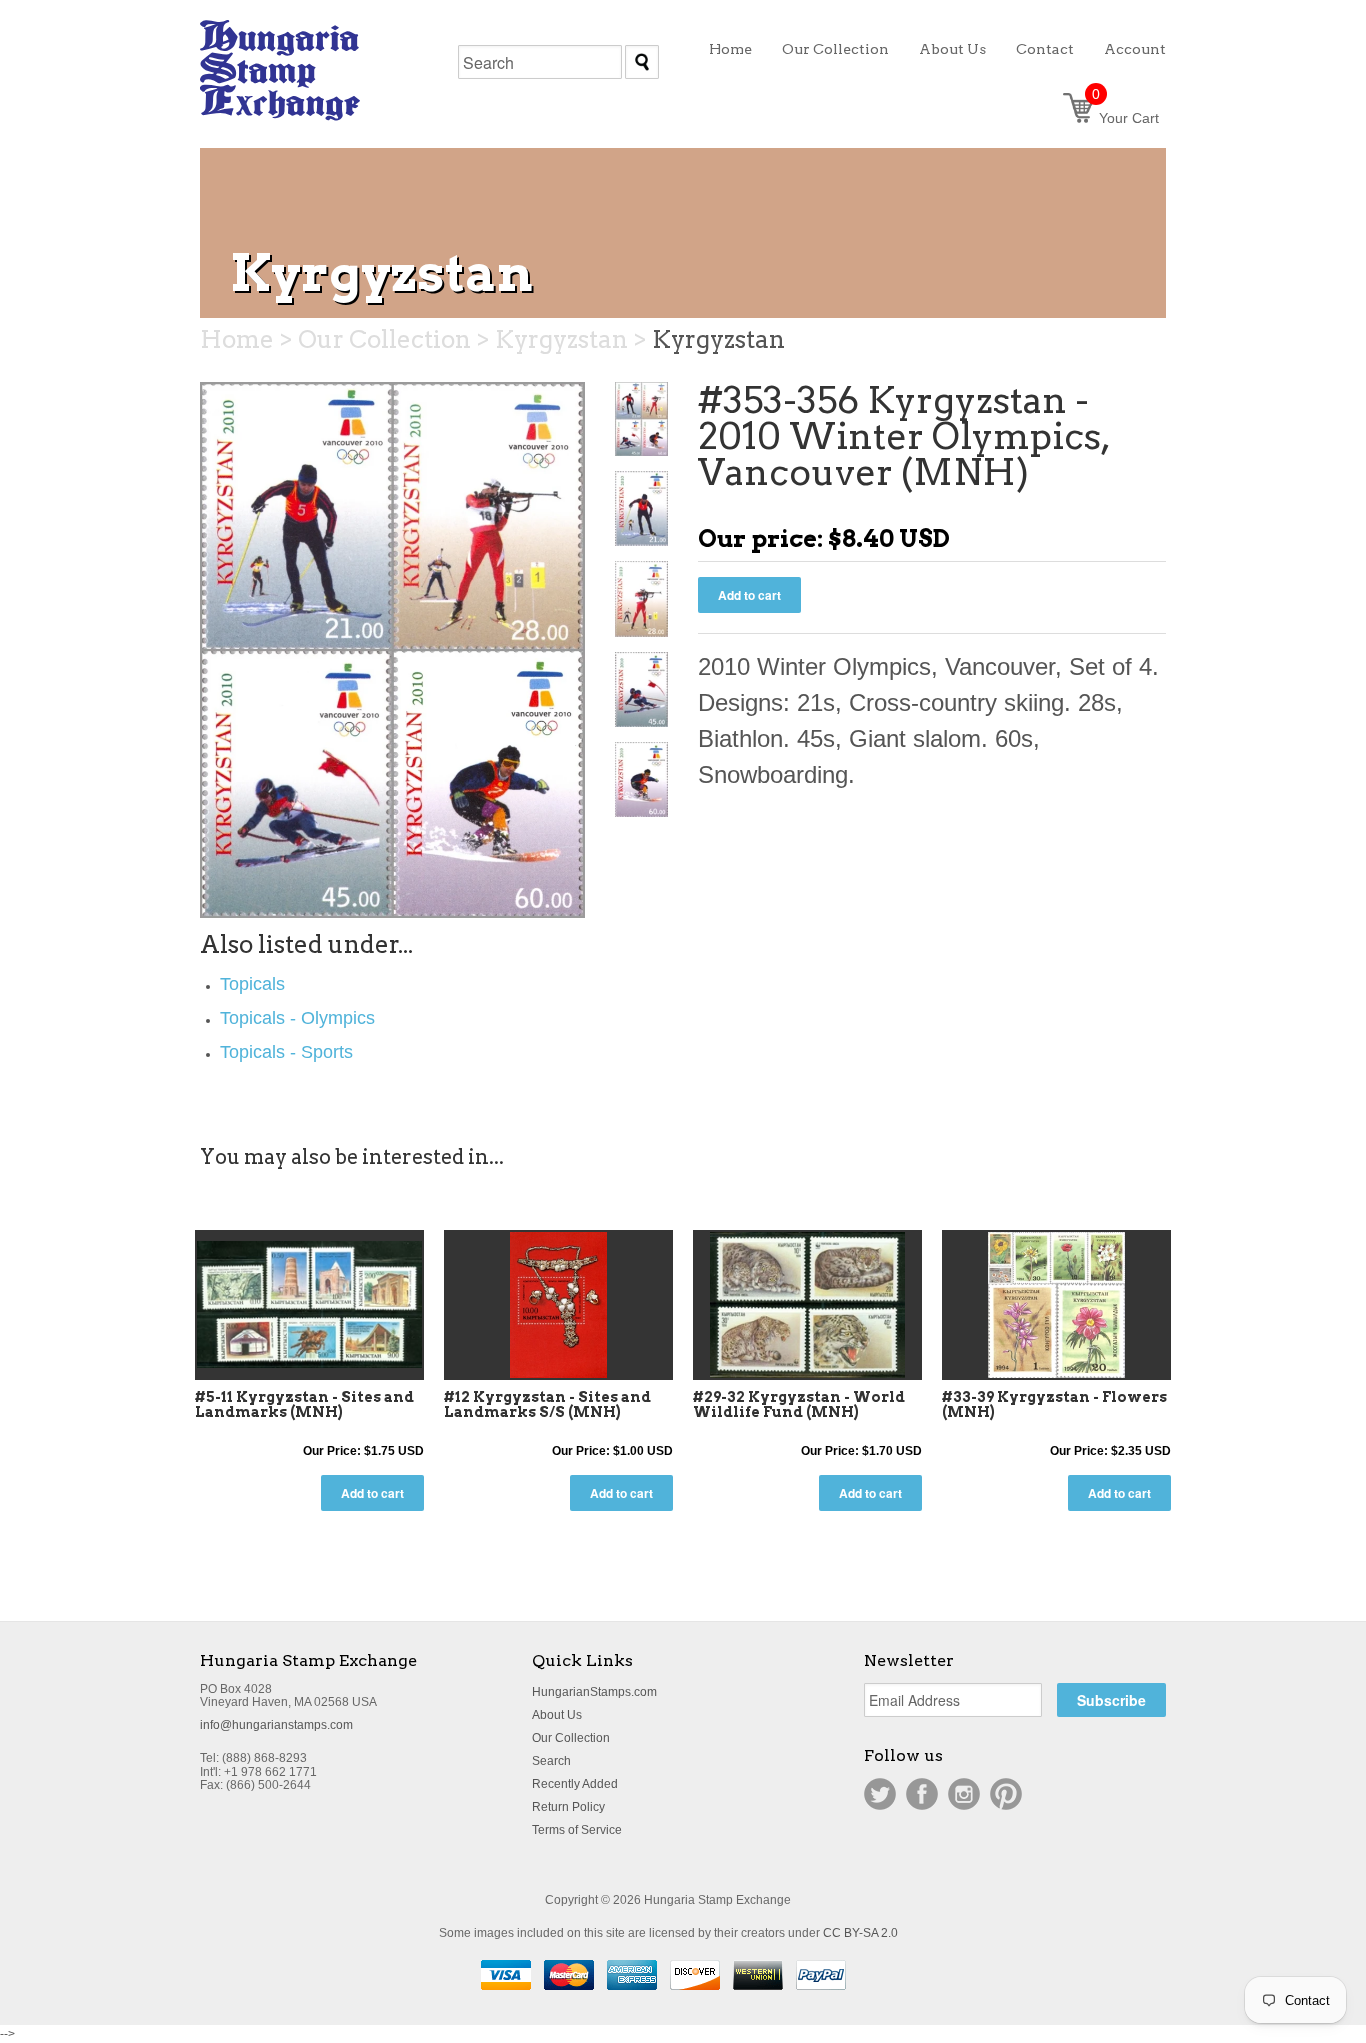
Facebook (922, 1794)
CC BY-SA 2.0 (860, 1933)
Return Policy (568, 1807)
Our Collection (571, 1738)
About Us (557, 1715)
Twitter (880, 1794)
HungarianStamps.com (594, 1692)
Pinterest (1006, 1794)
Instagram (964, 1794)
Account (1135, 49)
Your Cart (1125, 118)
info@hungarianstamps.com (276, 1725)
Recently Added (575, 1784)
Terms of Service (577, 1830)
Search (551, 1761)
